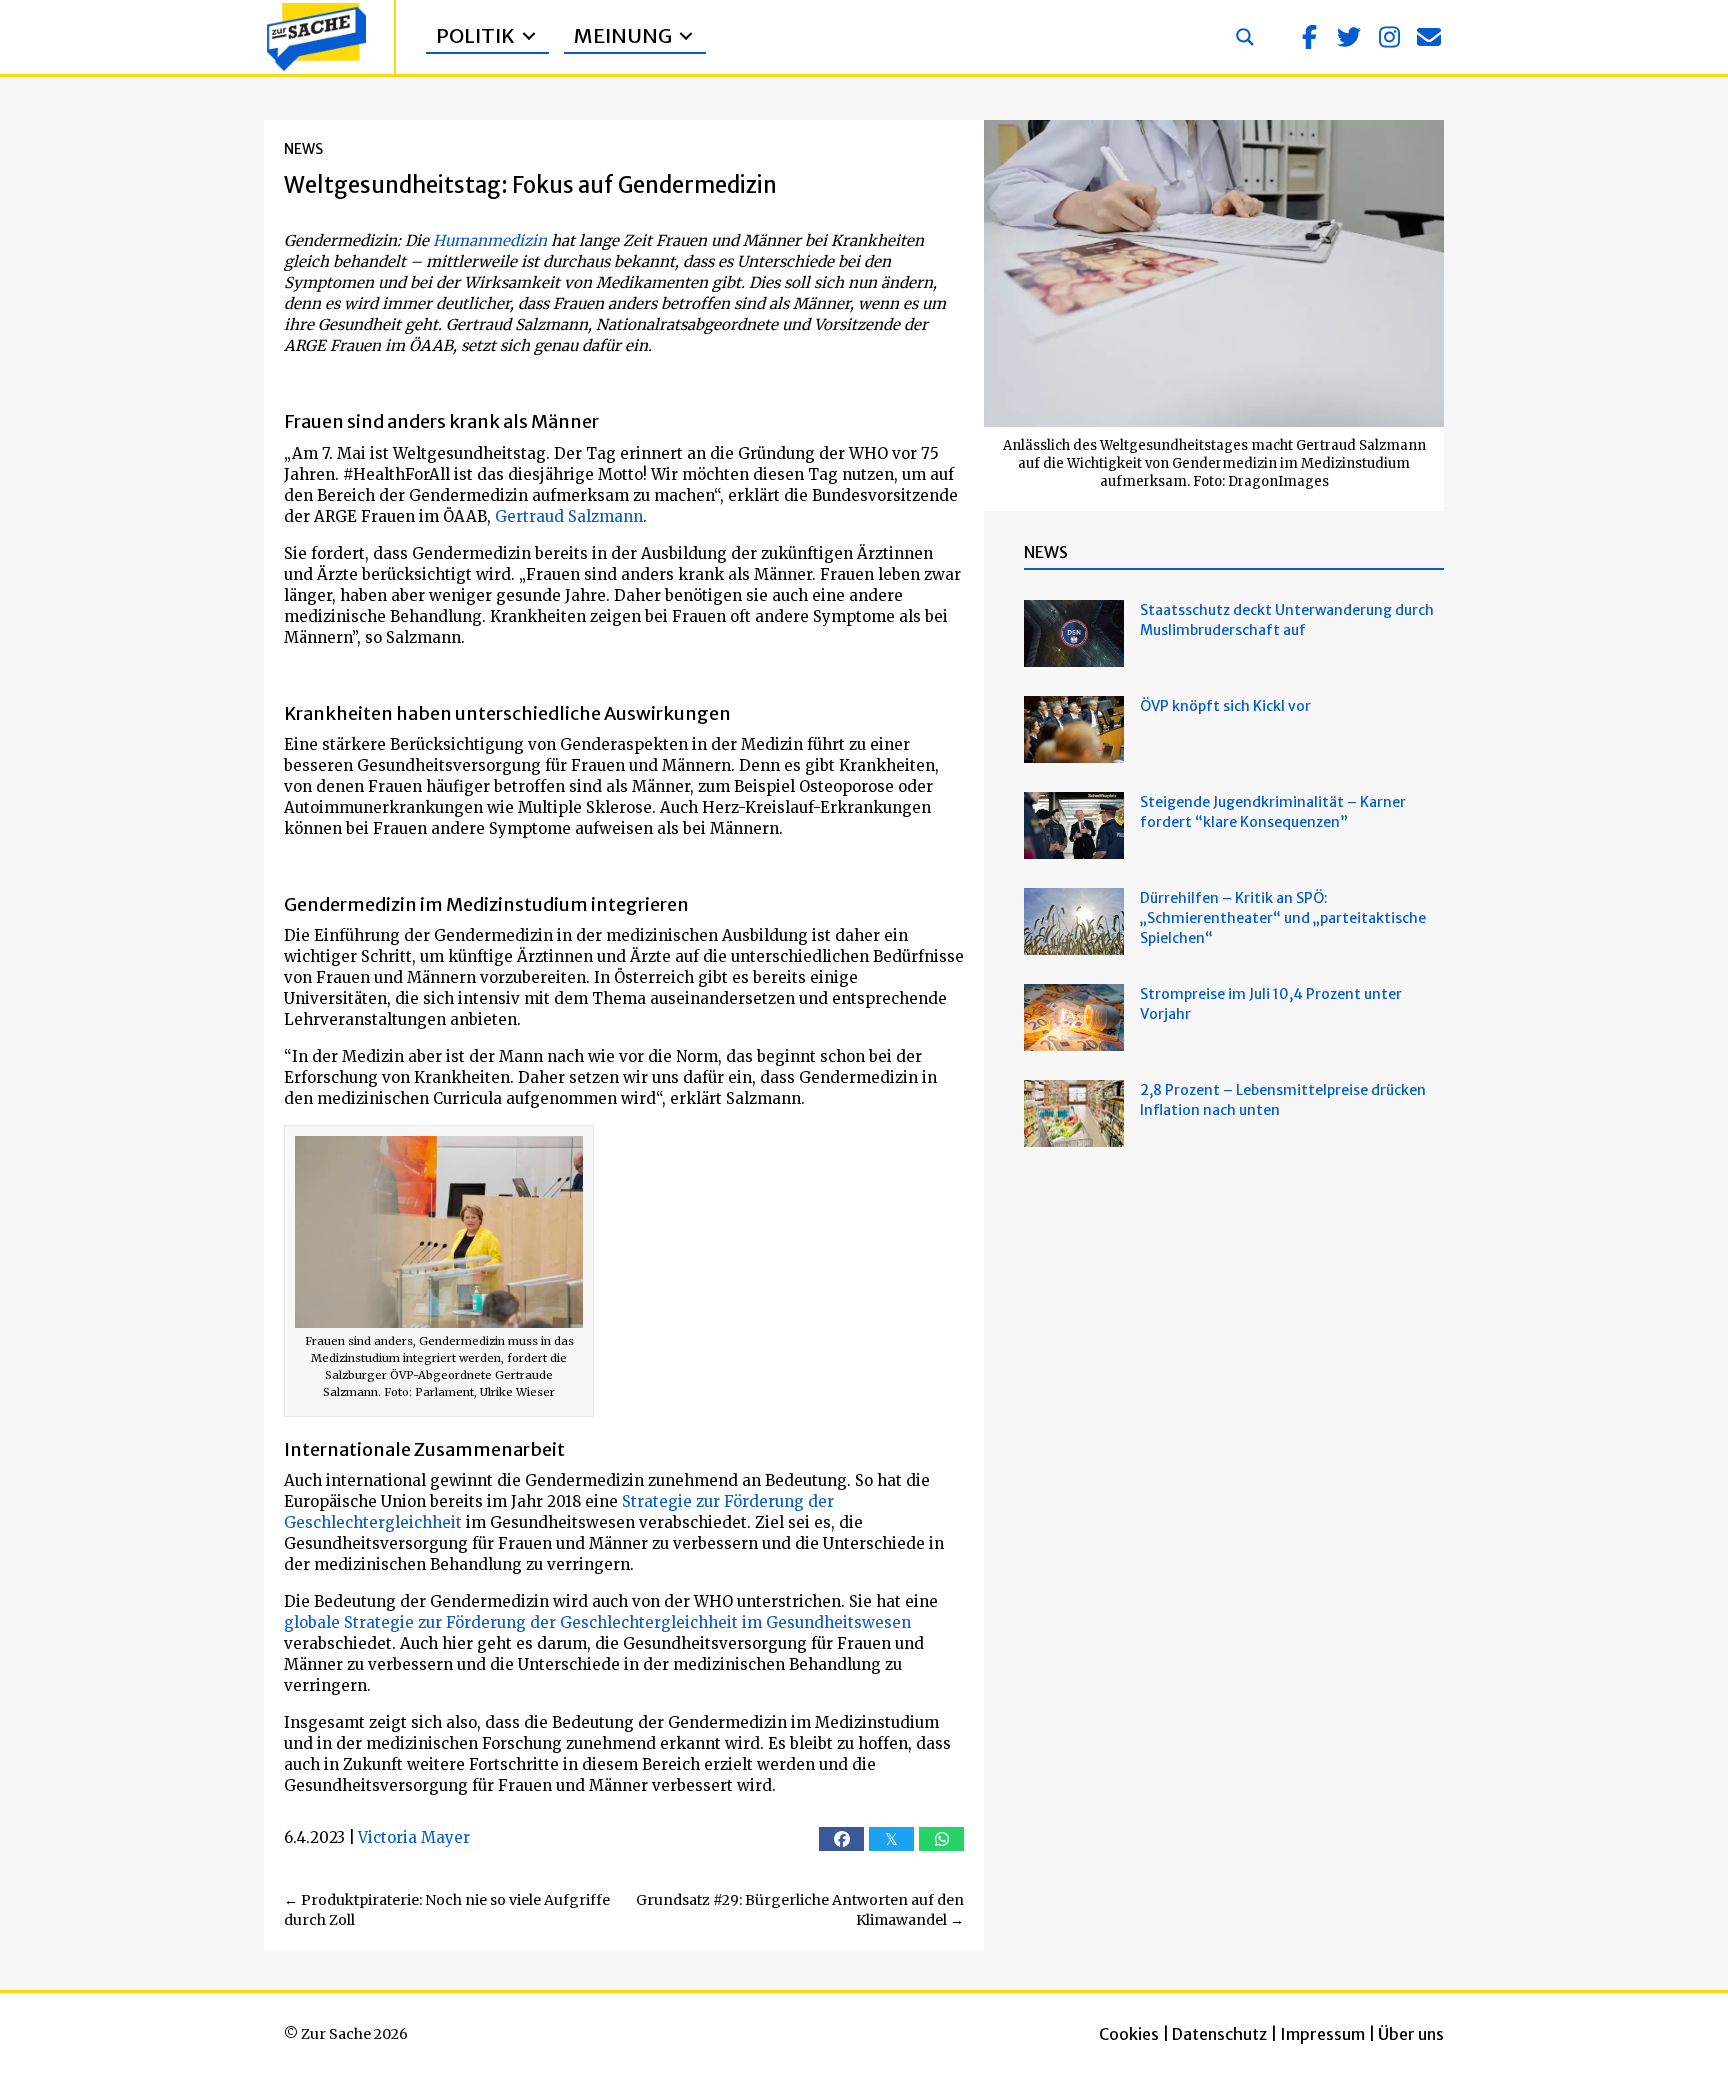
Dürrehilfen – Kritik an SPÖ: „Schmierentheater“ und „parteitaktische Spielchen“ (1283, 918)
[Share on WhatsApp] (941, 1839)
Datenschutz (1219, 2034)
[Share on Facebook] (841, 1839)
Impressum (1322, 2034)
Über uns (1411, 2034)
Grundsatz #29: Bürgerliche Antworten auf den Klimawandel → (800, 1910)
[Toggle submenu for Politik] (529, 36)
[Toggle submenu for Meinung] (686, 36)
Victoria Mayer (414, 1837)
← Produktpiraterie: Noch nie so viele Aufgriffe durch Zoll (447, 1910)
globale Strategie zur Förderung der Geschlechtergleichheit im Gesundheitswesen (597, 1622)
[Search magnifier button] (1245, 37)
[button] (1309, 37)
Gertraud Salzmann (569, 516)
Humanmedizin (490, 240)
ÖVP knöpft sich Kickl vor (1225, 706)
